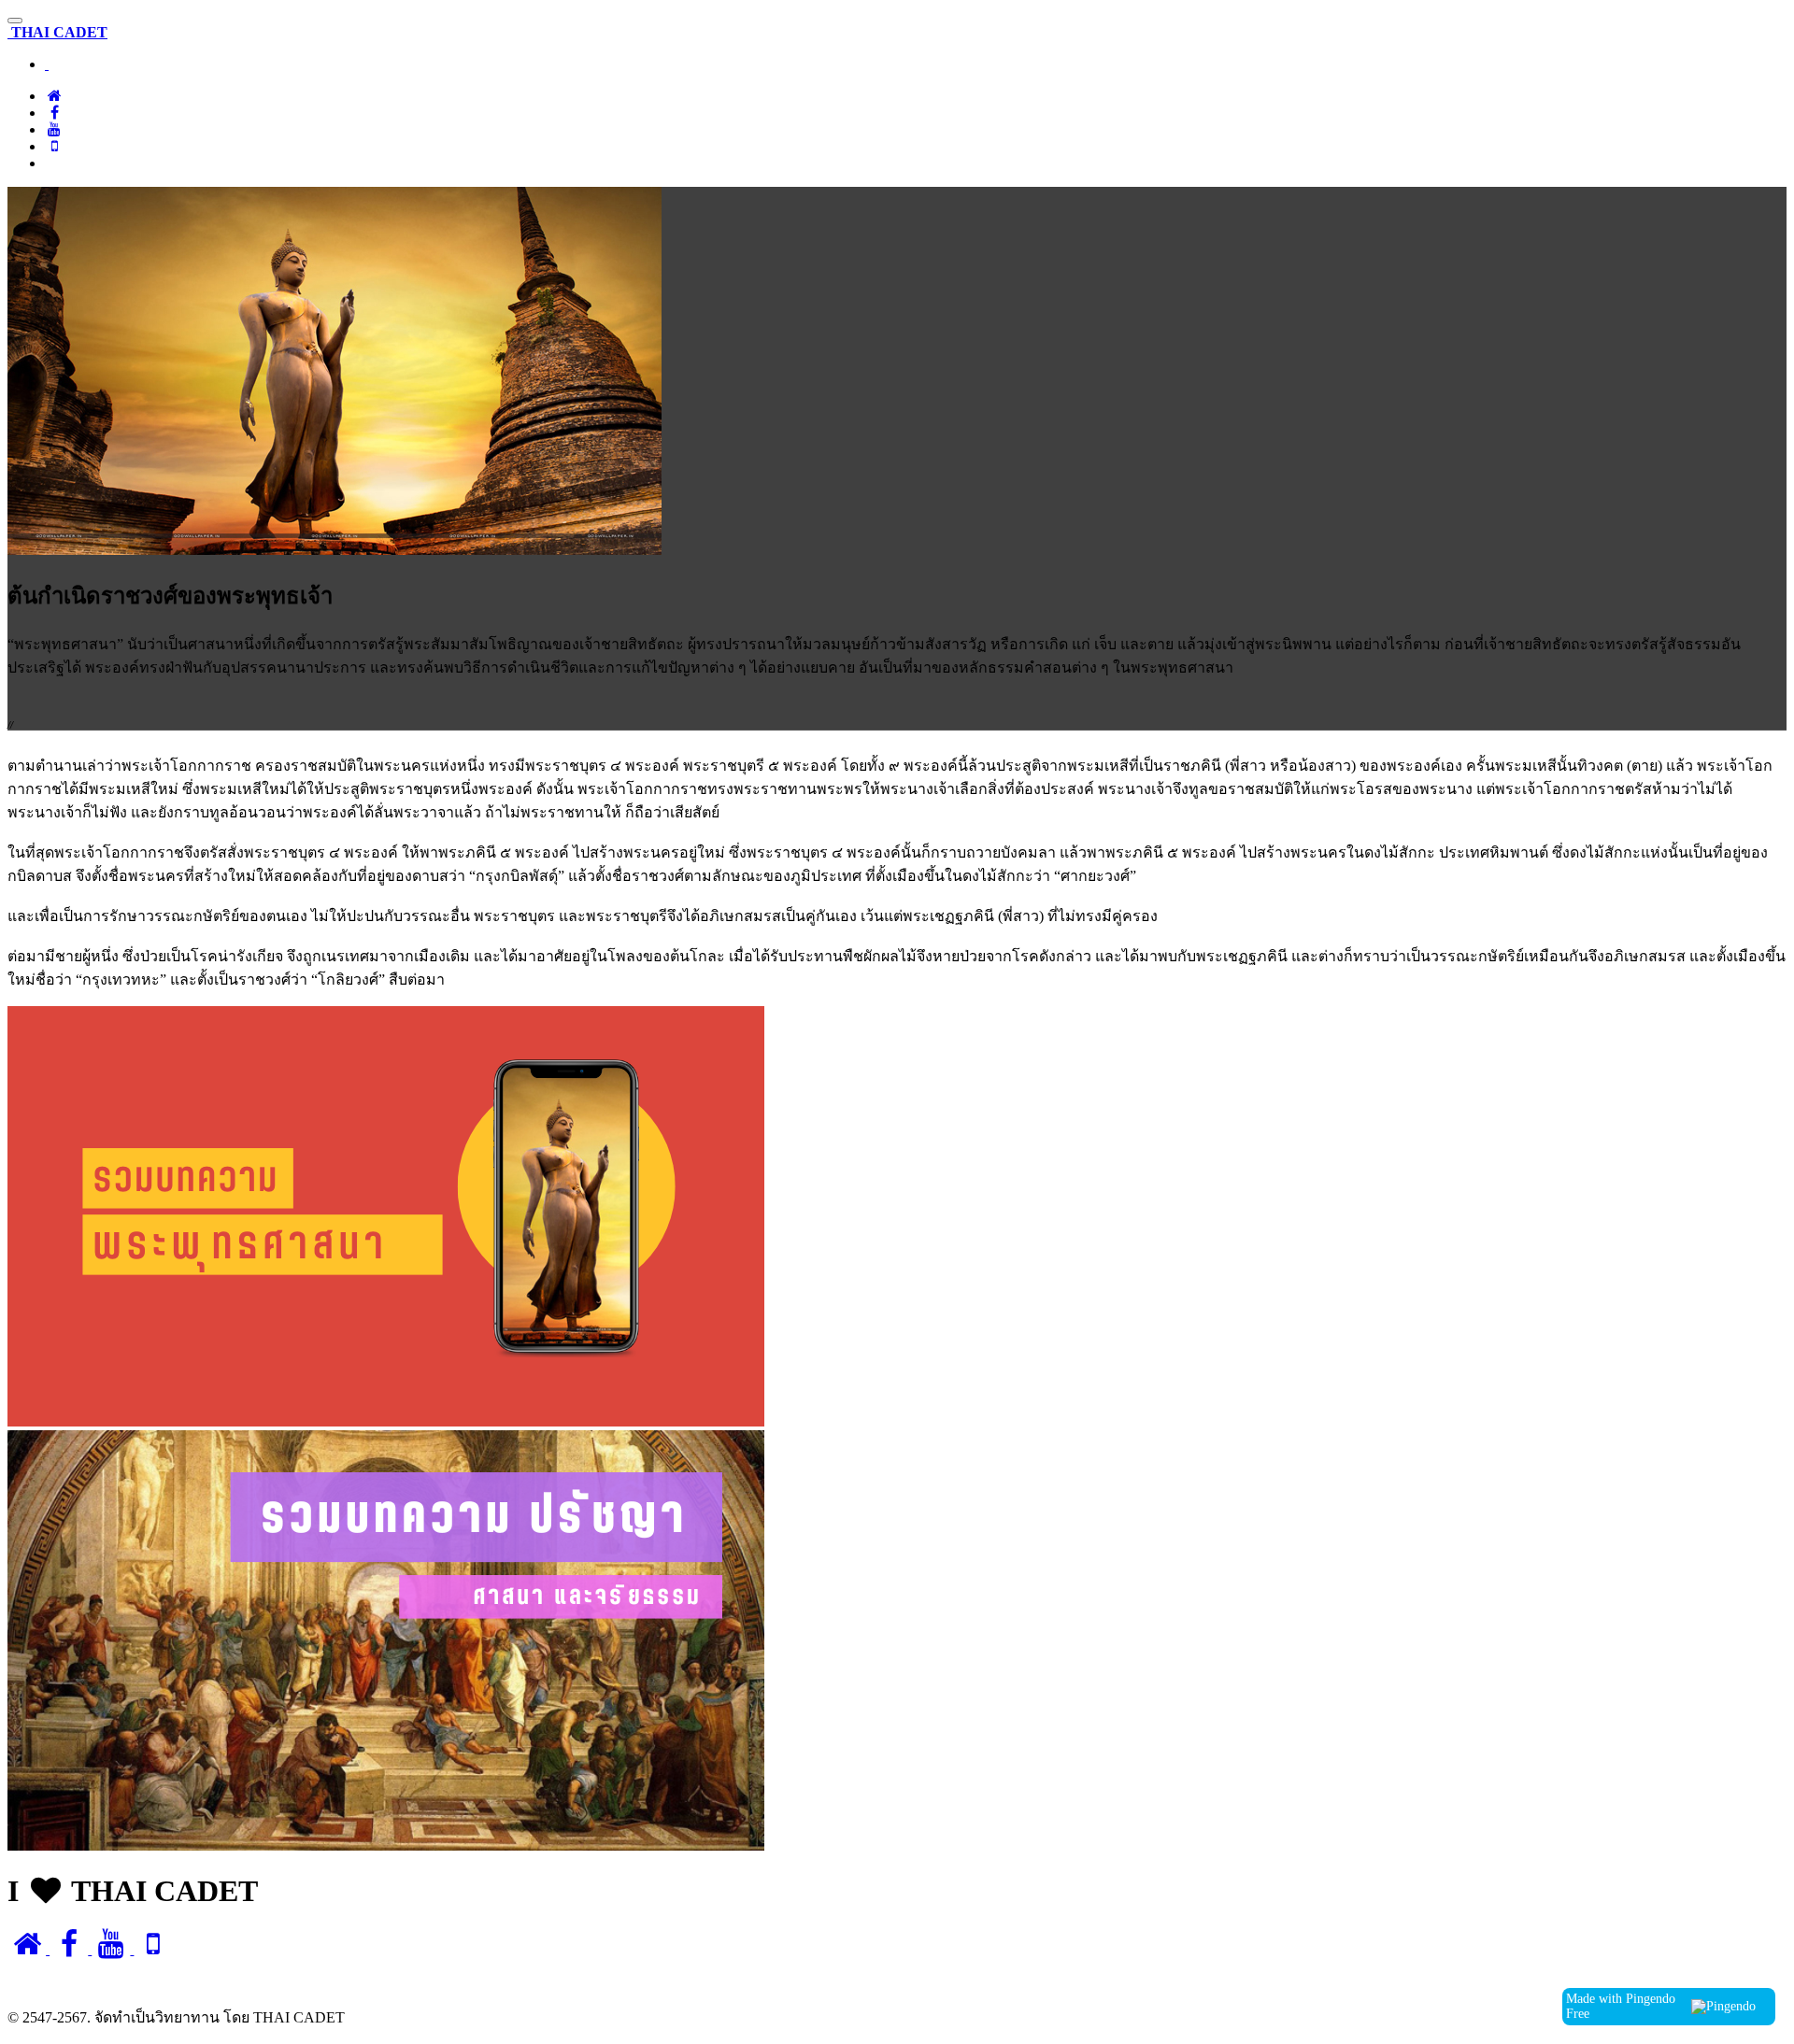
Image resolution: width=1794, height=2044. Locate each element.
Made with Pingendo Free (1621, 2006)
